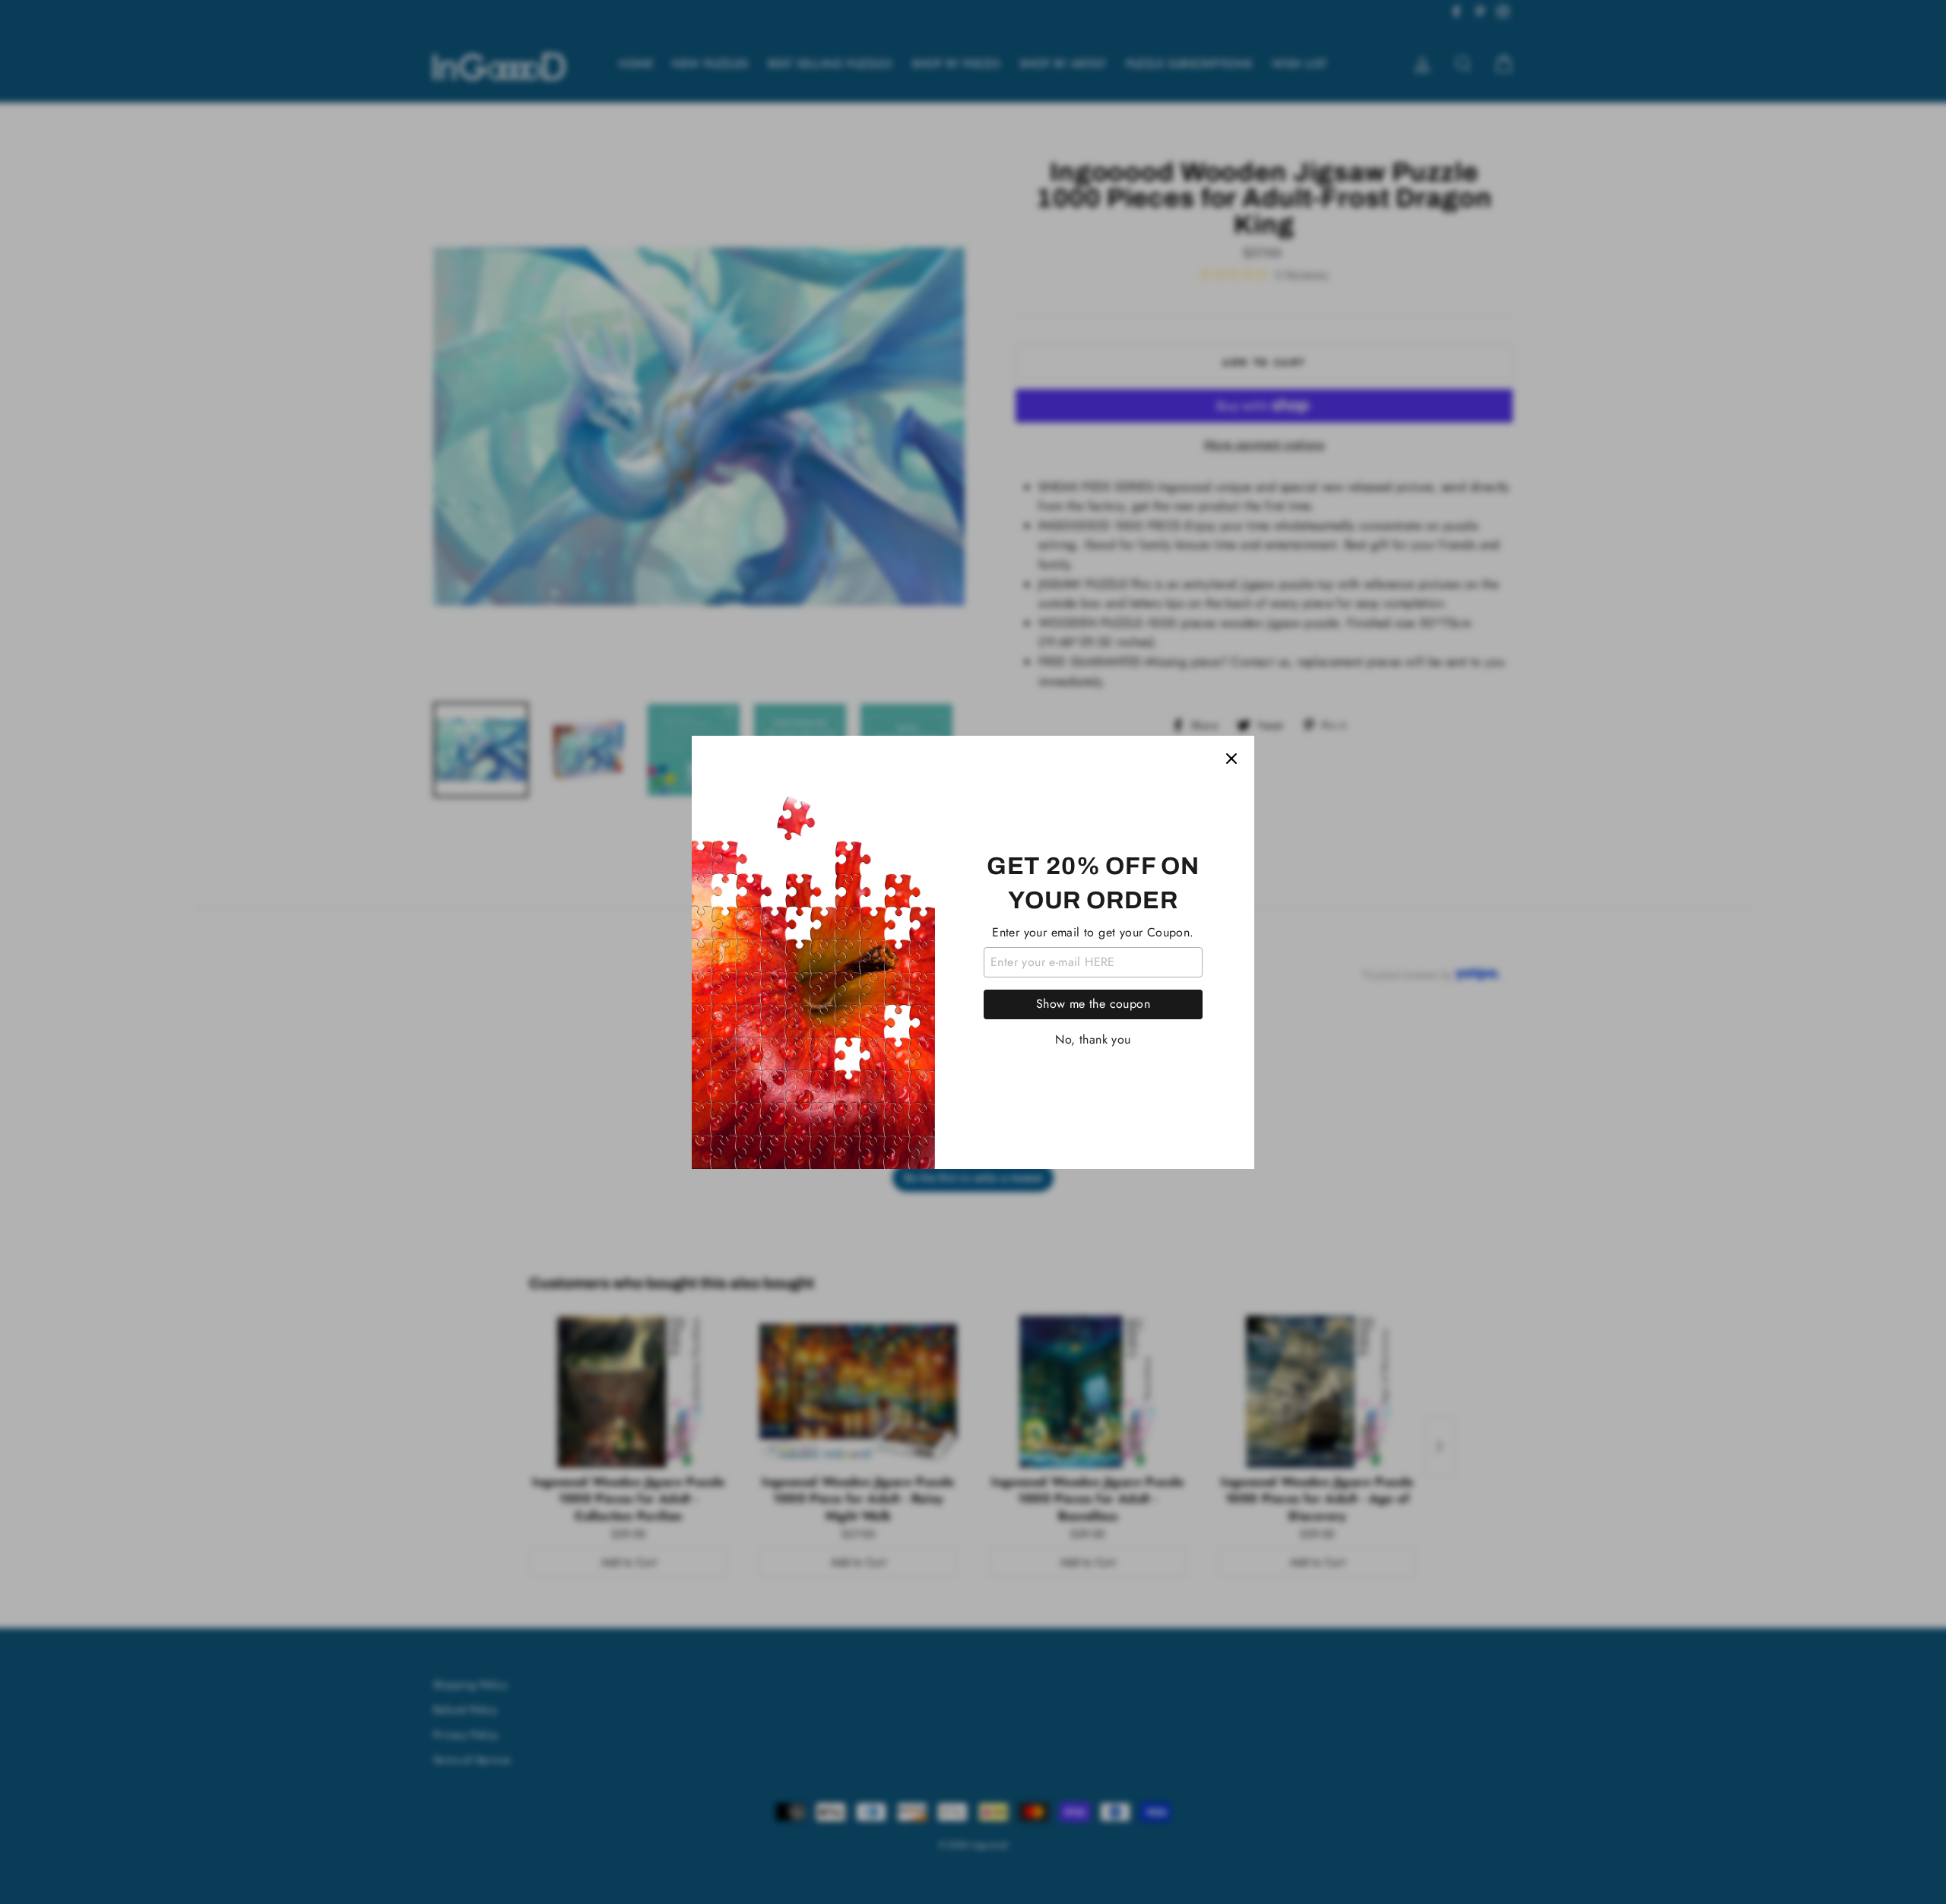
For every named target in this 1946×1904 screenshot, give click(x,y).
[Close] (1231, 759)
